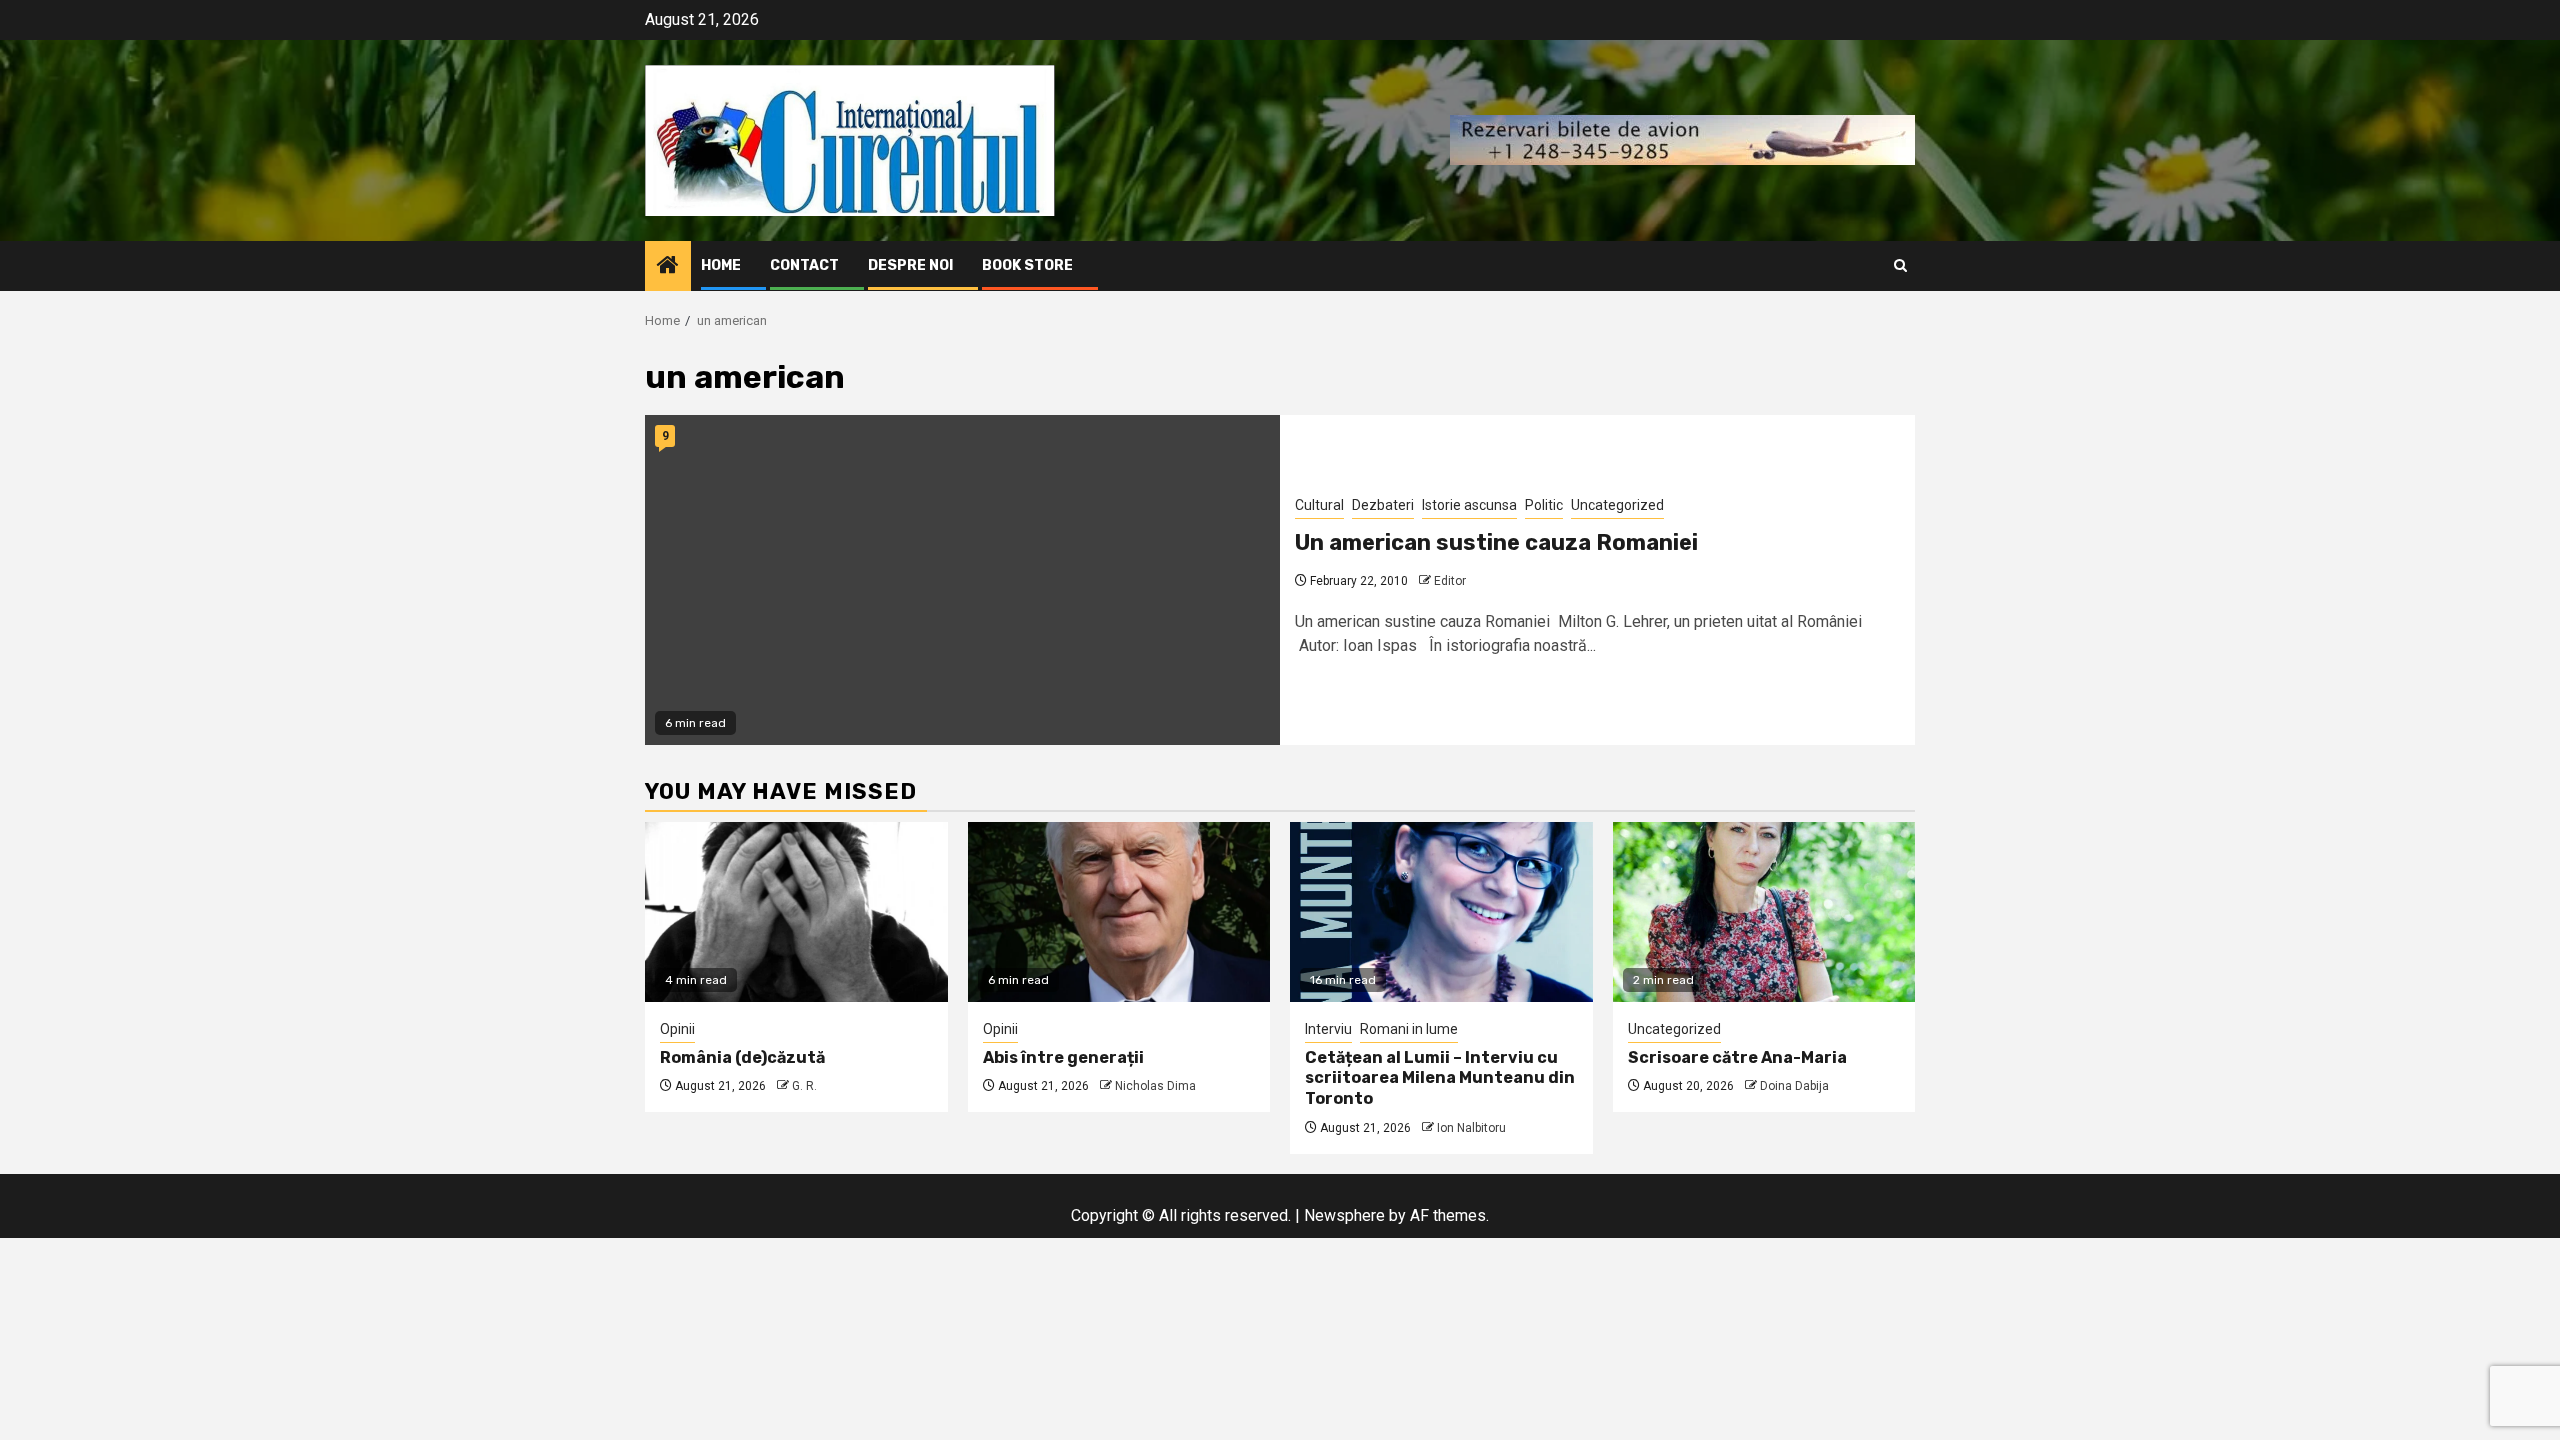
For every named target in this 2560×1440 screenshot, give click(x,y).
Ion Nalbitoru (1471, 1128)
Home (721, 265)
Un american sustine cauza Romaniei (1496, 542)
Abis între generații (1063, 1057)
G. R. (804, 1086)
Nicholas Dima (1155, 1086)
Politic (1544, 505)
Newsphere (1344, 1215)
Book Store (1027, 265)
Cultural (1319, 505)
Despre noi (910, 265)
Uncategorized (1617, 505)
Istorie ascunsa (1469, 505)
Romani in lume (1409, 1029)
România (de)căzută (742, 1057)
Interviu (1328, 1029)
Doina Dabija (1794, 1086)
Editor (1450, 581)
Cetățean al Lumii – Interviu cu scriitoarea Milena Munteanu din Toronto (1440, 1078)
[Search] (1900, 265)
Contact (804, 265)
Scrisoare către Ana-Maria (1737, 1057)
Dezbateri (1383, 505)
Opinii (677, 1029)
